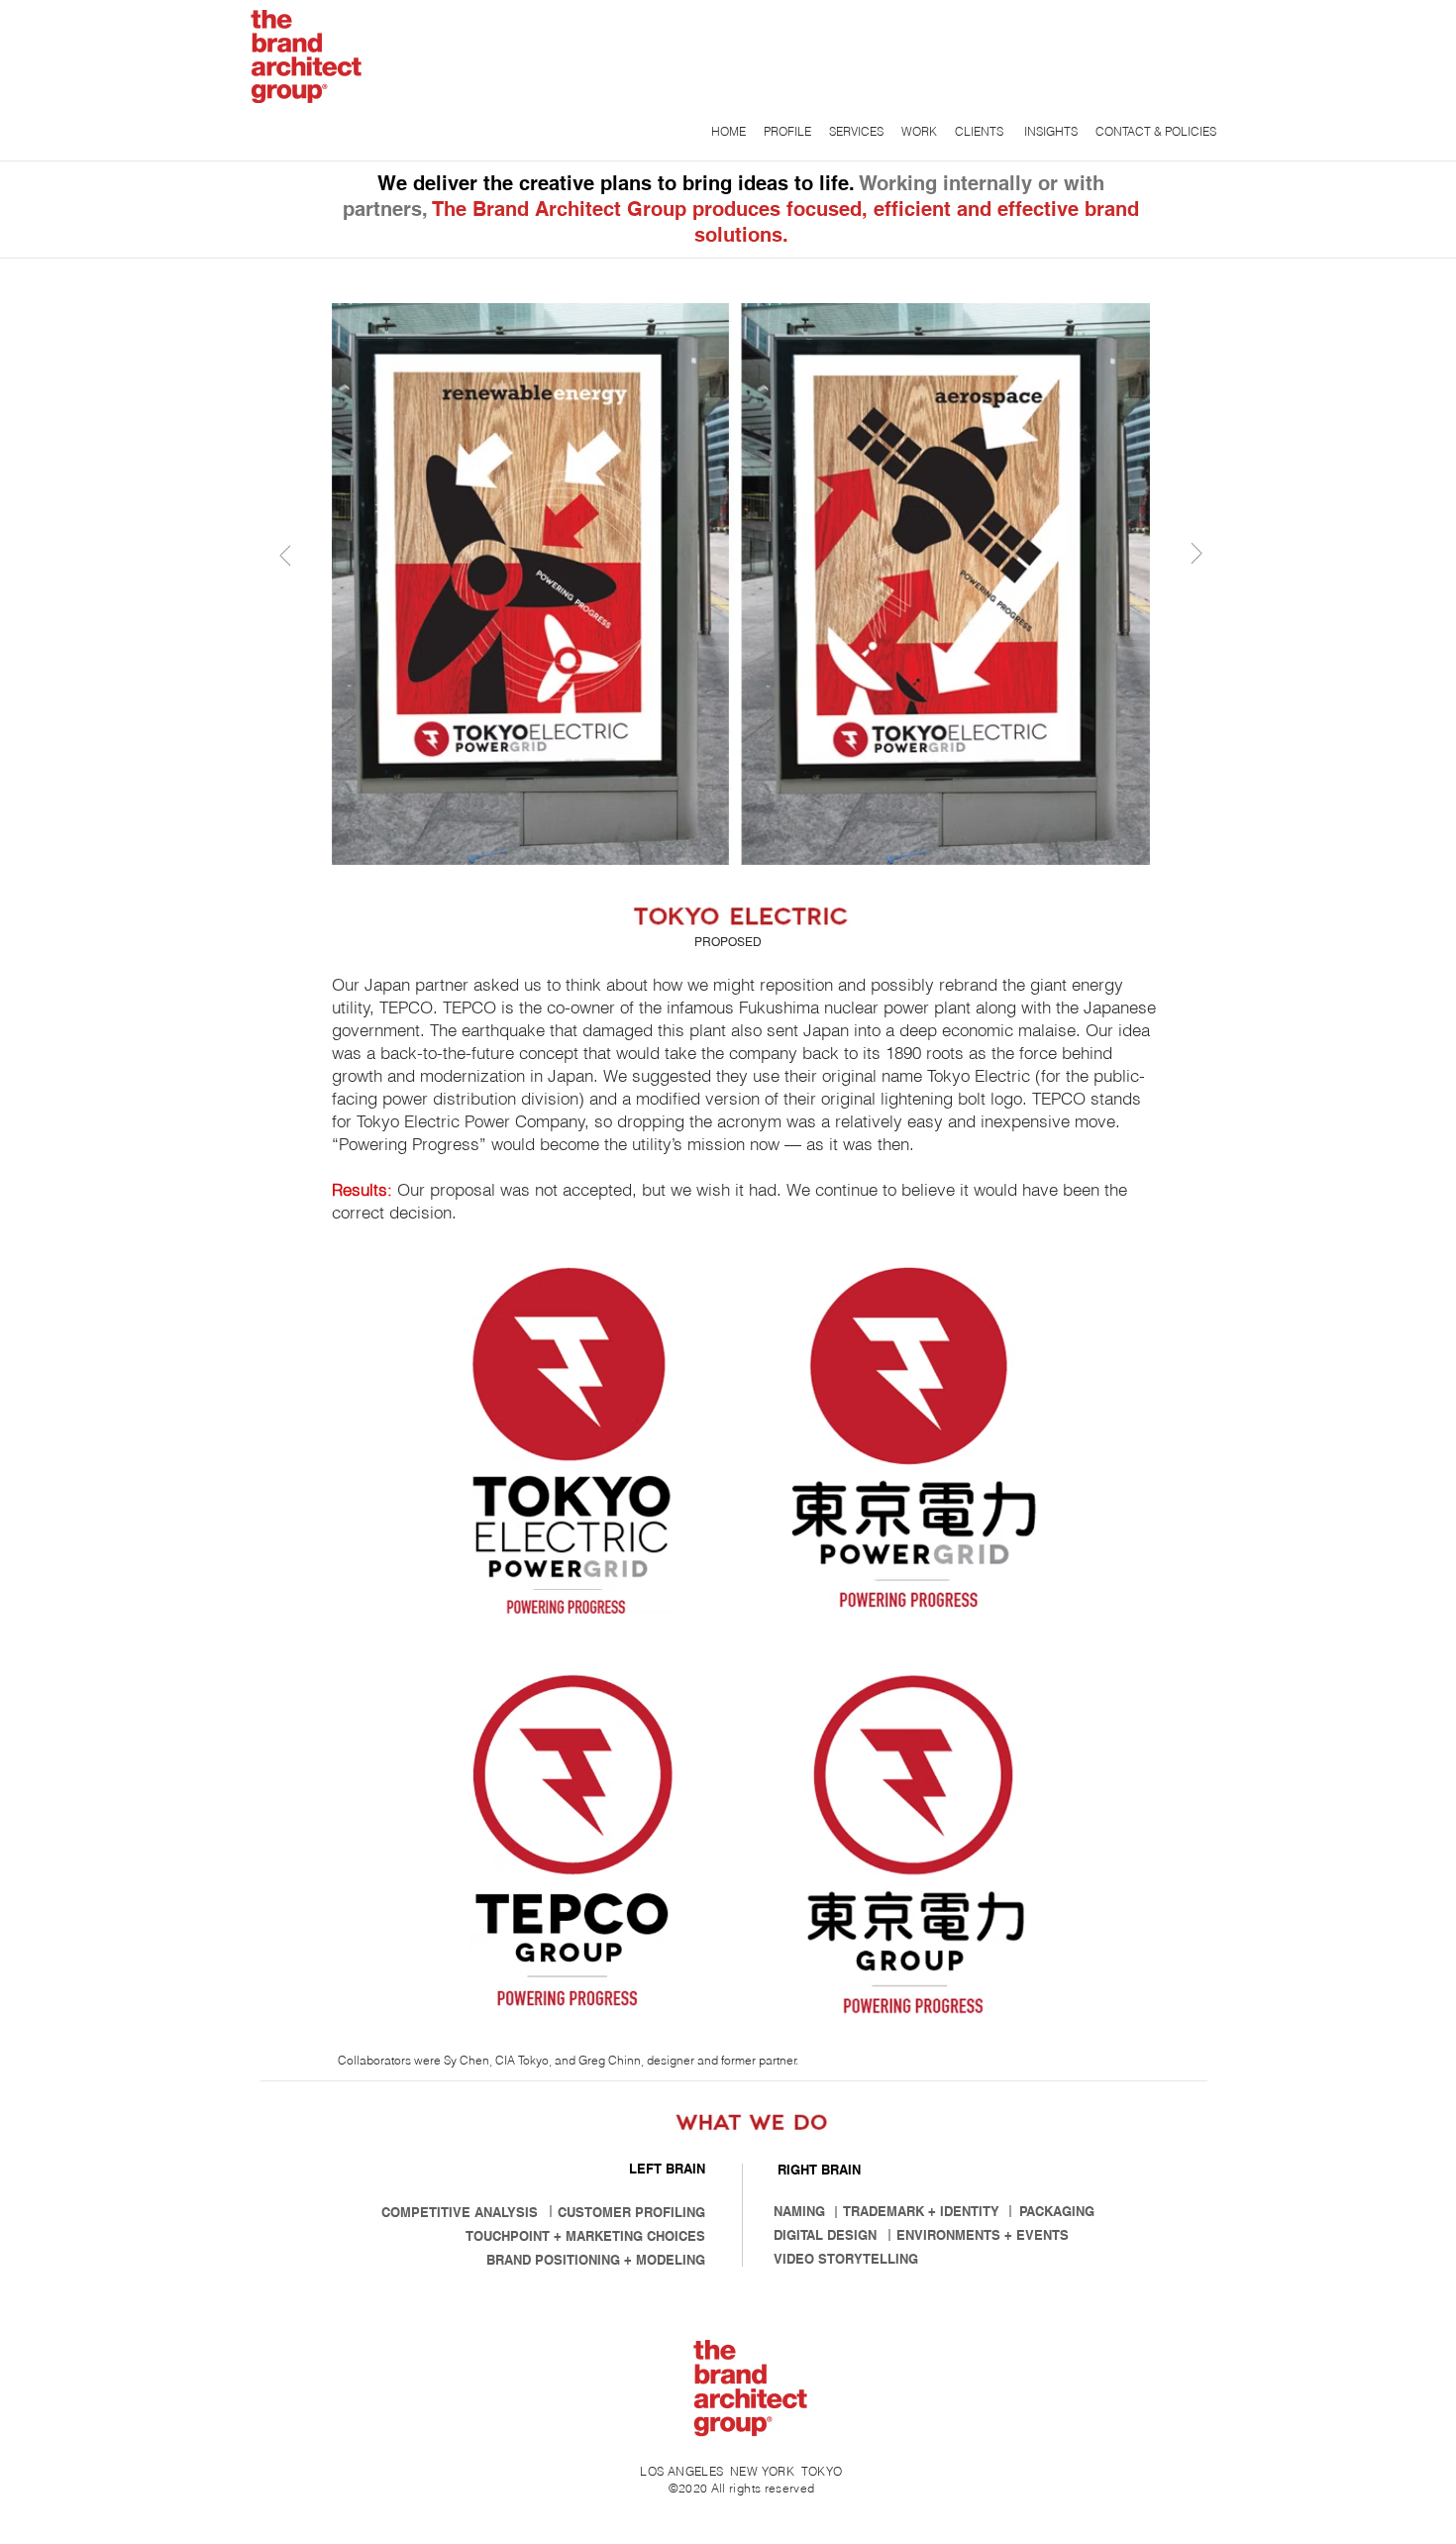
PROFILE (789, 131)
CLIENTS (981, 131)
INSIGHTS (1049, 131)
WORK (919, 131)
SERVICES (858, 131)
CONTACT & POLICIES (1156, 131)
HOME (728, 131)
